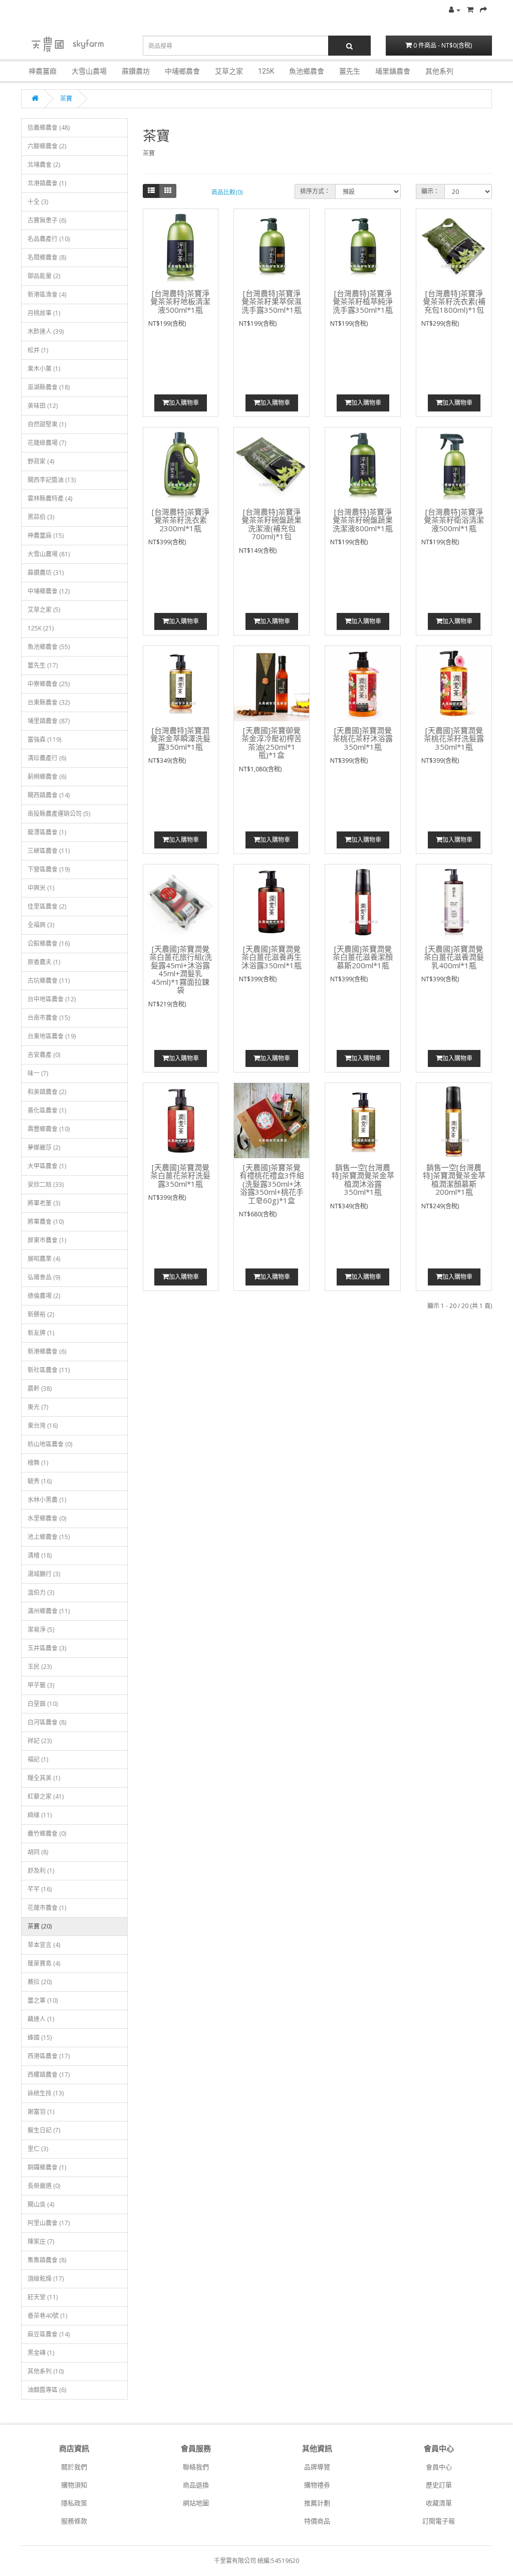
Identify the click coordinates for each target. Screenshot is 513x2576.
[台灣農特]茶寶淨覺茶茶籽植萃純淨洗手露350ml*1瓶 (363, 301)
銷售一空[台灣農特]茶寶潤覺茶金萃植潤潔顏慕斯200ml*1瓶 (454, 1180)
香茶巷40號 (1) (47, 2316)
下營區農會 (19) (49, 869)
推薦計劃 (317, 2503)
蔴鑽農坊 (136, 71)
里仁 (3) (38, 2149)
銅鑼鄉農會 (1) (47, 2167)
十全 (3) (38, 202)
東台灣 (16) (43, 1426)
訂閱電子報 (439, 2521)
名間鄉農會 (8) (47, 257)
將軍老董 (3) (44, 1203)
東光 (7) (38, 1407)
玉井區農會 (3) (47, 1648)
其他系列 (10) (46, 2371)
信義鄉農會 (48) (49, 128)
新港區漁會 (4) (47, 294)
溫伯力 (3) (41, 1592)
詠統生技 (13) (46, 2093)
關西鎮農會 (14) (49, 795)
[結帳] (483, 10)
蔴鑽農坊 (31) (46, 573)
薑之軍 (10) (43, 2000)
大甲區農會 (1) (47, 1166)
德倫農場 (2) (44, 1296)
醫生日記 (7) (44, 2130)
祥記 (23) (40, 1741)
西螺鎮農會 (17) (49, 2075)
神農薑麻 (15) (46, 535)
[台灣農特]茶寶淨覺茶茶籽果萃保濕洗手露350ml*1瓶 (272, 301)
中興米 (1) (41, 888)
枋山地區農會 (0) (50, 1444)
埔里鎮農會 (393, 71)
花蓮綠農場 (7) (47, 443)
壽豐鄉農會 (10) (49, 1129)
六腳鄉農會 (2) (47, 146)
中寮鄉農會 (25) (49, 684)
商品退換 (196, 2485)
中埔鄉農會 (182, 71)
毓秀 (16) (40, 1481)
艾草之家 (229, 71)
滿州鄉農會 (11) (49, 1611)
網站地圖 (196, 2503)
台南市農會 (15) (49, 1018)
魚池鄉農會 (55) (49, 647)
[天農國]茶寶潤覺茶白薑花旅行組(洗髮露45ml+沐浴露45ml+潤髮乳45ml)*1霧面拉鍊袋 (181, 970)
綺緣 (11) (40, 1815)
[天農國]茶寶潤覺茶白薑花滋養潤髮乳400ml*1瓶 (454, 957)
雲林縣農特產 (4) (50, 498)
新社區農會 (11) (49, 1370)
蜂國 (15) (40, 2037)
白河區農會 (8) (47, 1722)
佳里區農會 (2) (47, 906)
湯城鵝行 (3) (44, 1574)
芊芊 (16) (40, 1889)
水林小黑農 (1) (47, 1500)
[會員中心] (455, 10)
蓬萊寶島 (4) (44, 1963)
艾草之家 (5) (44, 610)
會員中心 (439, 2467)
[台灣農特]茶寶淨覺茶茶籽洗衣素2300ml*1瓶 (181, 520)
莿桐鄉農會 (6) (47, 777)
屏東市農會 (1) (47, 1240)
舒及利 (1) (41, 1871)
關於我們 (74, 2467)
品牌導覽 (317, 2467)
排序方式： (315, 191)
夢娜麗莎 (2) (44, 1147)
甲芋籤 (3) (41, 1685)
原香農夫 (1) (44, 962)
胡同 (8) (38, 1852)
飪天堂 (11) (43, 2297)
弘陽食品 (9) (44, 1277)
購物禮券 (317, 2485)
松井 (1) (38, 350)
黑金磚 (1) (41, 2353)
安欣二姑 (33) (46, 1185)
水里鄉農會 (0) (47, 1518)
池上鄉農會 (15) (49, 1537)
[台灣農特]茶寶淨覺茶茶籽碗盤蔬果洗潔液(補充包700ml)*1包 (272, 524)
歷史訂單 (439, 2485)
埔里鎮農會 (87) (49, 721)
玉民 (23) (40, 1667)
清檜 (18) (40, 1555)
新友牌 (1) (41, 1333)
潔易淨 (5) (41, 1630)
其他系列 (439, 71)
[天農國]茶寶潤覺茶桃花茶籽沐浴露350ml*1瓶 (363, 738)
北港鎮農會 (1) (47, 183)
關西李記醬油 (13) (52, 480)
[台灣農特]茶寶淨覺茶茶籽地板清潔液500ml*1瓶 (180, 301)
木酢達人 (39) (46, 332)
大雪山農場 (89, 71)
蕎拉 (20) (40, 1982)
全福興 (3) (41, 925)
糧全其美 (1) (44, 1778)
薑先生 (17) (43, 665)
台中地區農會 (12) (52, 999)
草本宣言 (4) (44, 1945)
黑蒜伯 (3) (41, 517)
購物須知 (74, 2485)
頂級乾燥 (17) (46, 2279)
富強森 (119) (44, 739)
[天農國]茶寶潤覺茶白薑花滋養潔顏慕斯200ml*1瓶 (363, 957)
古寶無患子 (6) (47, 220)
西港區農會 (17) (49, 2056)
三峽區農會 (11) (49, 851)
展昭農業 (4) (44, 1259)
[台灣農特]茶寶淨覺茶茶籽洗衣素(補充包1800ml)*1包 (454, 301)
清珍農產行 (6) (47, 758)
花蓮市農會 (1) (47, 1908)
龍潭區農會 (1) (47, 832)
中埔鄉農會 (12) (49, 591)
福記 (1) (38, 1759)
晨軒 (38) (40, 1388)
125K (266, 71)
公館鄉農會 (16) (49, 943)
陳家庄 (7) (41, 2241)
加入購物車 (184, 403)
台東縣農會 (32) (49, 702)
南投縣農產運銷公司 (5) (59, 814)
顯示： (430, 191)
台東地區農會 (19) (52, 1036)
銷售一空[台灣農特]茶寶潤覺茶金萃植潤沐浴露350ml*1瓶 (363, 1180)
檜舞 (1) (38, 1463)
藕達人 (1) (41, 2019)
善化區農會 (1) (47, 1110)
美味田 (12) (43, 406)
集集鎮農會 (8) (47, 2260)
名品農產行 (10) (49, 239)
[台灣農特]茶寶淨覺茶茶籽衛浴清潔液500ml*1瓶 (454, 520)
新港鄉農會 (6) (47, 1351)
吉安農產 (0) (44, 1055)
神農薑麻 (43, 71)
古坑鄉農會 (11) (49, 981)
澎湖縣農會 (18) (49, 387)
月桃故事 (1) (44, 313)
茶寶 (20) (40, 1926)
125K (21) (41, 628)
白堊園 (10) (43, 1704)
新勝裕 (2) (41, 1314)
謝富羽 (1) (41, 2112)
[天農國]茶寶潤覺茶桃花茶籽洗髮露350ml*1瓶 (454, 738)
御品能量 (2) (44, 276)
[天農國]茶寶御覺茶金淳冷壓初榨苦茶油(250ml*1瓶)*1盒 (272, 743)
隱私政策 (74, 2503)
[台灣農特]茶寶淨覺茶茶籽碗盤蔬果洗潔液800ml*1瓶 (363, 520)
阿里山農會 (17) (49, 2223)
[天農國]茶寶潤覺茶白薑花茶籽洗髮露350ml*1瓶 (180, 1175)
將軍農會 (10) (46, 1222)
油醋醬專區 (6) (47, 2390)
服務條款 (74, 2521)
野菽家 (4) (41, 461)
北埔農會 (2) (44, 165)
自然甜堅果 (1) (47, 424)
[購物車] (470, 10)
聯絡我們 (196, 2467)
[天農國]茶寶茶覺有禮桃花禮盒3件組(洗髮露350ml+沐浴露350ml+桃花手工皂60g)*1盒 (272, 1184)
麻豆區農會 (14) (49, 2334)
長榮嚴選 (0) (44, 2186)
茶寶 (66, 98)
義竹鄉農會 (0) (47, 1834)
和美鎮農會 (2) (47, 1092)
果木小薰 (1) (44, 369)
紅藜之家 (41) (46, 1796)
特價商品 (317, 2521)
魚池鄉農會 (307, 71)
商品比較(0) (227, 192)
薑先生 (350, 71)
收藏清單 (439, 2503)
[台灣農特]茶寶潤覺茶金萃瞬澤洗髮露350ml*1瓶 (180, 738)
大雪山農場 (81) (49, 554)
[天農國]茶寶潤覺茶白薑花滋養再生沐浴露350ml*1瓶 (272, 957)
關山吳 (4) (41, 2204)
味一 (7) (38, 1073)
